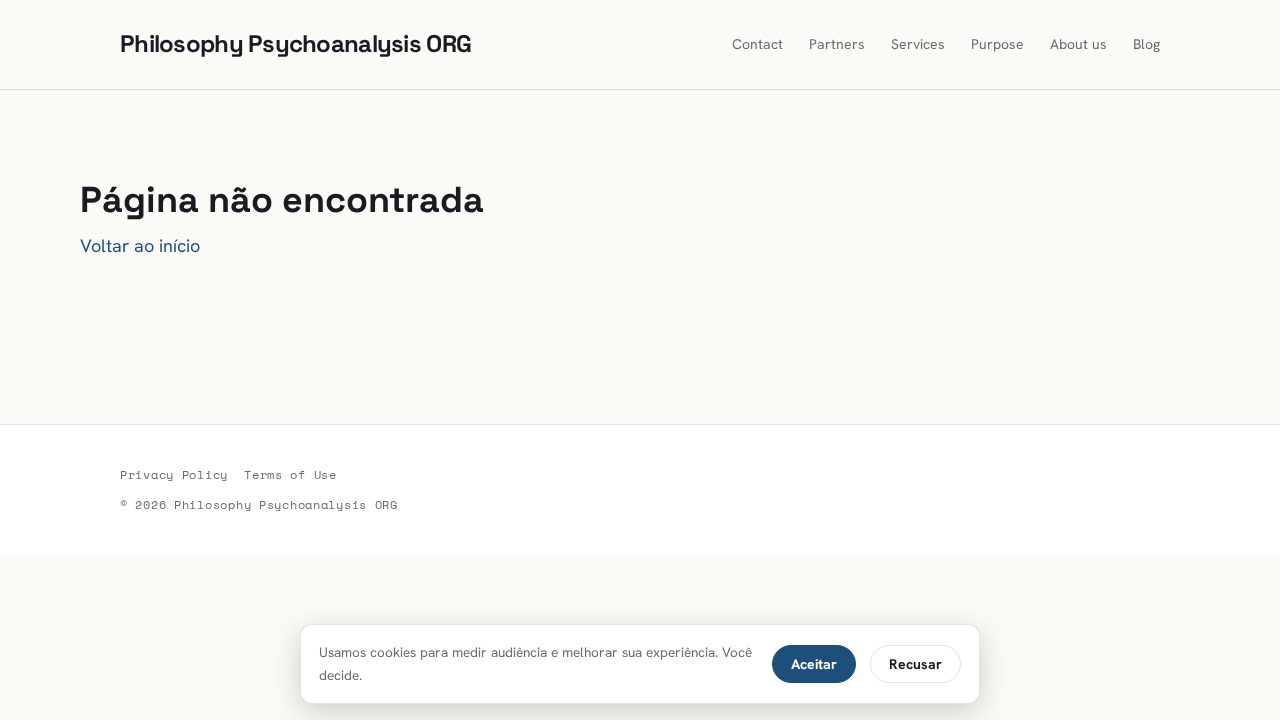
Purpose (997, 44)
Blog (1146, 44)
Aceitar (814, 664)
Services (918, 44)
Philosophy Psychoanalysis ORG (295, 43)
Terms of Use (290, 474)
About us (1078, 44)
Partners (837, 44)
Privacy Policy (174, 474)
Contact (757, 44)
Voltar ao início (140, 245)
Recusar (915, 664)
